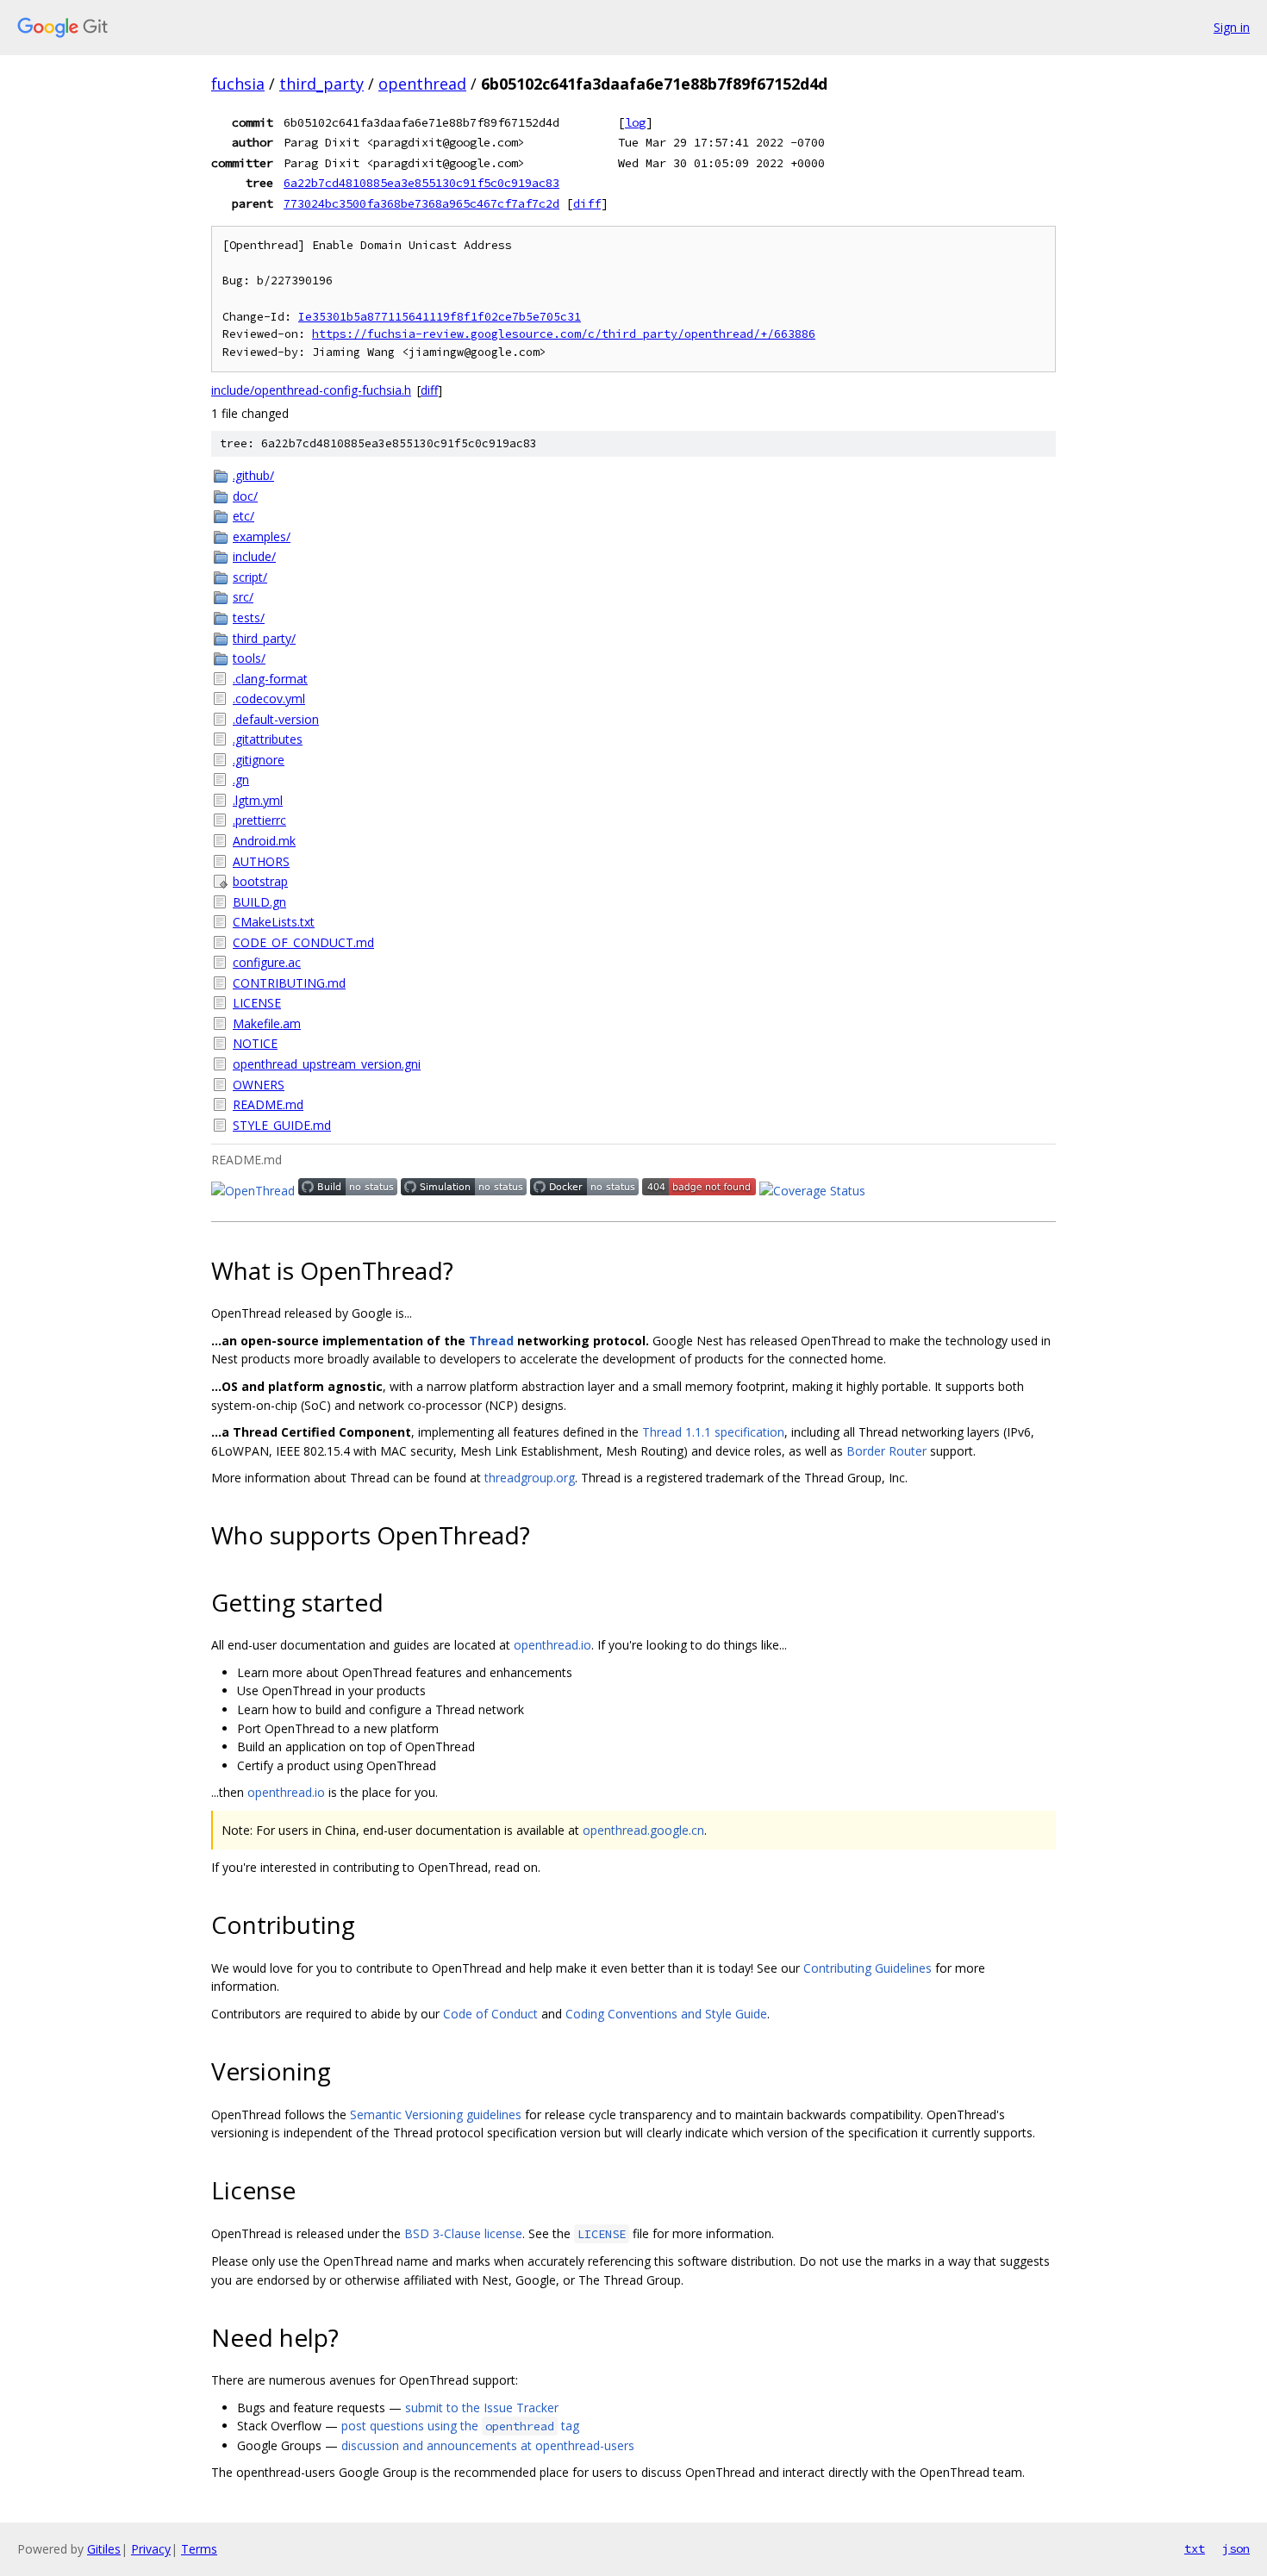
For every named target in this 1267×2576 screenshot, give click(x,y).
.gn (241, 780)
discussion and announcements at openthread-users (488, 2445)
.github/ (253, 475)
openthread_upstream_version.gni (327, 1064)
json (1236, 2548)
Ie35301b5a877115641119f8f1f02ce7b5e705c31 (440, 317)
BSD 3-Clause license (463, 2233)
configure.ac (267, 962)
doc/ (245, 496)
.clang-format (270, 679)
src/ (243, 597)
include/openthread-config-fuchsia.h (311, 390)
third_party (321, 84)
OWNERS (259, 1085)
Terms (199, 2549)
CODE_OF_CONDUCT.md (303, 942)
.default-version (276, 719)
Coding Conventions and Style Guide (666, 2014)
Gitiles (104, 2549)
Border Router (886, 1451)
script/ (250, 577)
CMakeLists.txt (274, 922)
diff (587, 203)
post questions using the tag (460, 2426)
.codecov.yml (269, 699)
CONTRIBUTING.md (289, 983)
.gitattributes (268, 739)
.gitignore (259, 760)
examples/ (262, 536)
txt (1195, 2548)
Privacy (151, 2549)
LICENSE (257, 1003)
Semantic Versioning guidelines (436, 2114)
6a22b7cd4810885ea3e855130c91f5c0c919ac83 (421, 183)
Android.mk (264, 841)
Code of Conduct (490, 2014)
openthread (422, 84)
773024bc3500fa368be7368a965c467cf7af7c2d (421, 203)
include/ (254, 556)
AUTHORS (261, 861)
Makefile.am (267, 1023)
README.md (268, 1104)
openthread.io (552, 1645)
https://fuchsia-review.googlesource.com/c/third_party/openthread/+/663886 (564, 334)
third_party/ (264, 638)
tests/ (249, 617)
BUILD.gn (259, 902)
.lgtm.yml (258, 800)
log (635, 122)
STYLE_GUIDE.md (282, 1125)
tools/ (249, 658)
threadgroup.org (530, 1478)
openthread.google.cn (643, 1830)
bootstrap (260, 881)
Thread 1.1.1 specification (713, 1432)
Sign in (1232, 27)
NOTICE (255, 1043)
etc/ (243, 516)
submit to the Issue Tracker (482, 2408)
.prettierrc (259, 820)
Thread (491, 1341)
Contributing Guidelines (868, 1968)
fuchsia (238, 84)
